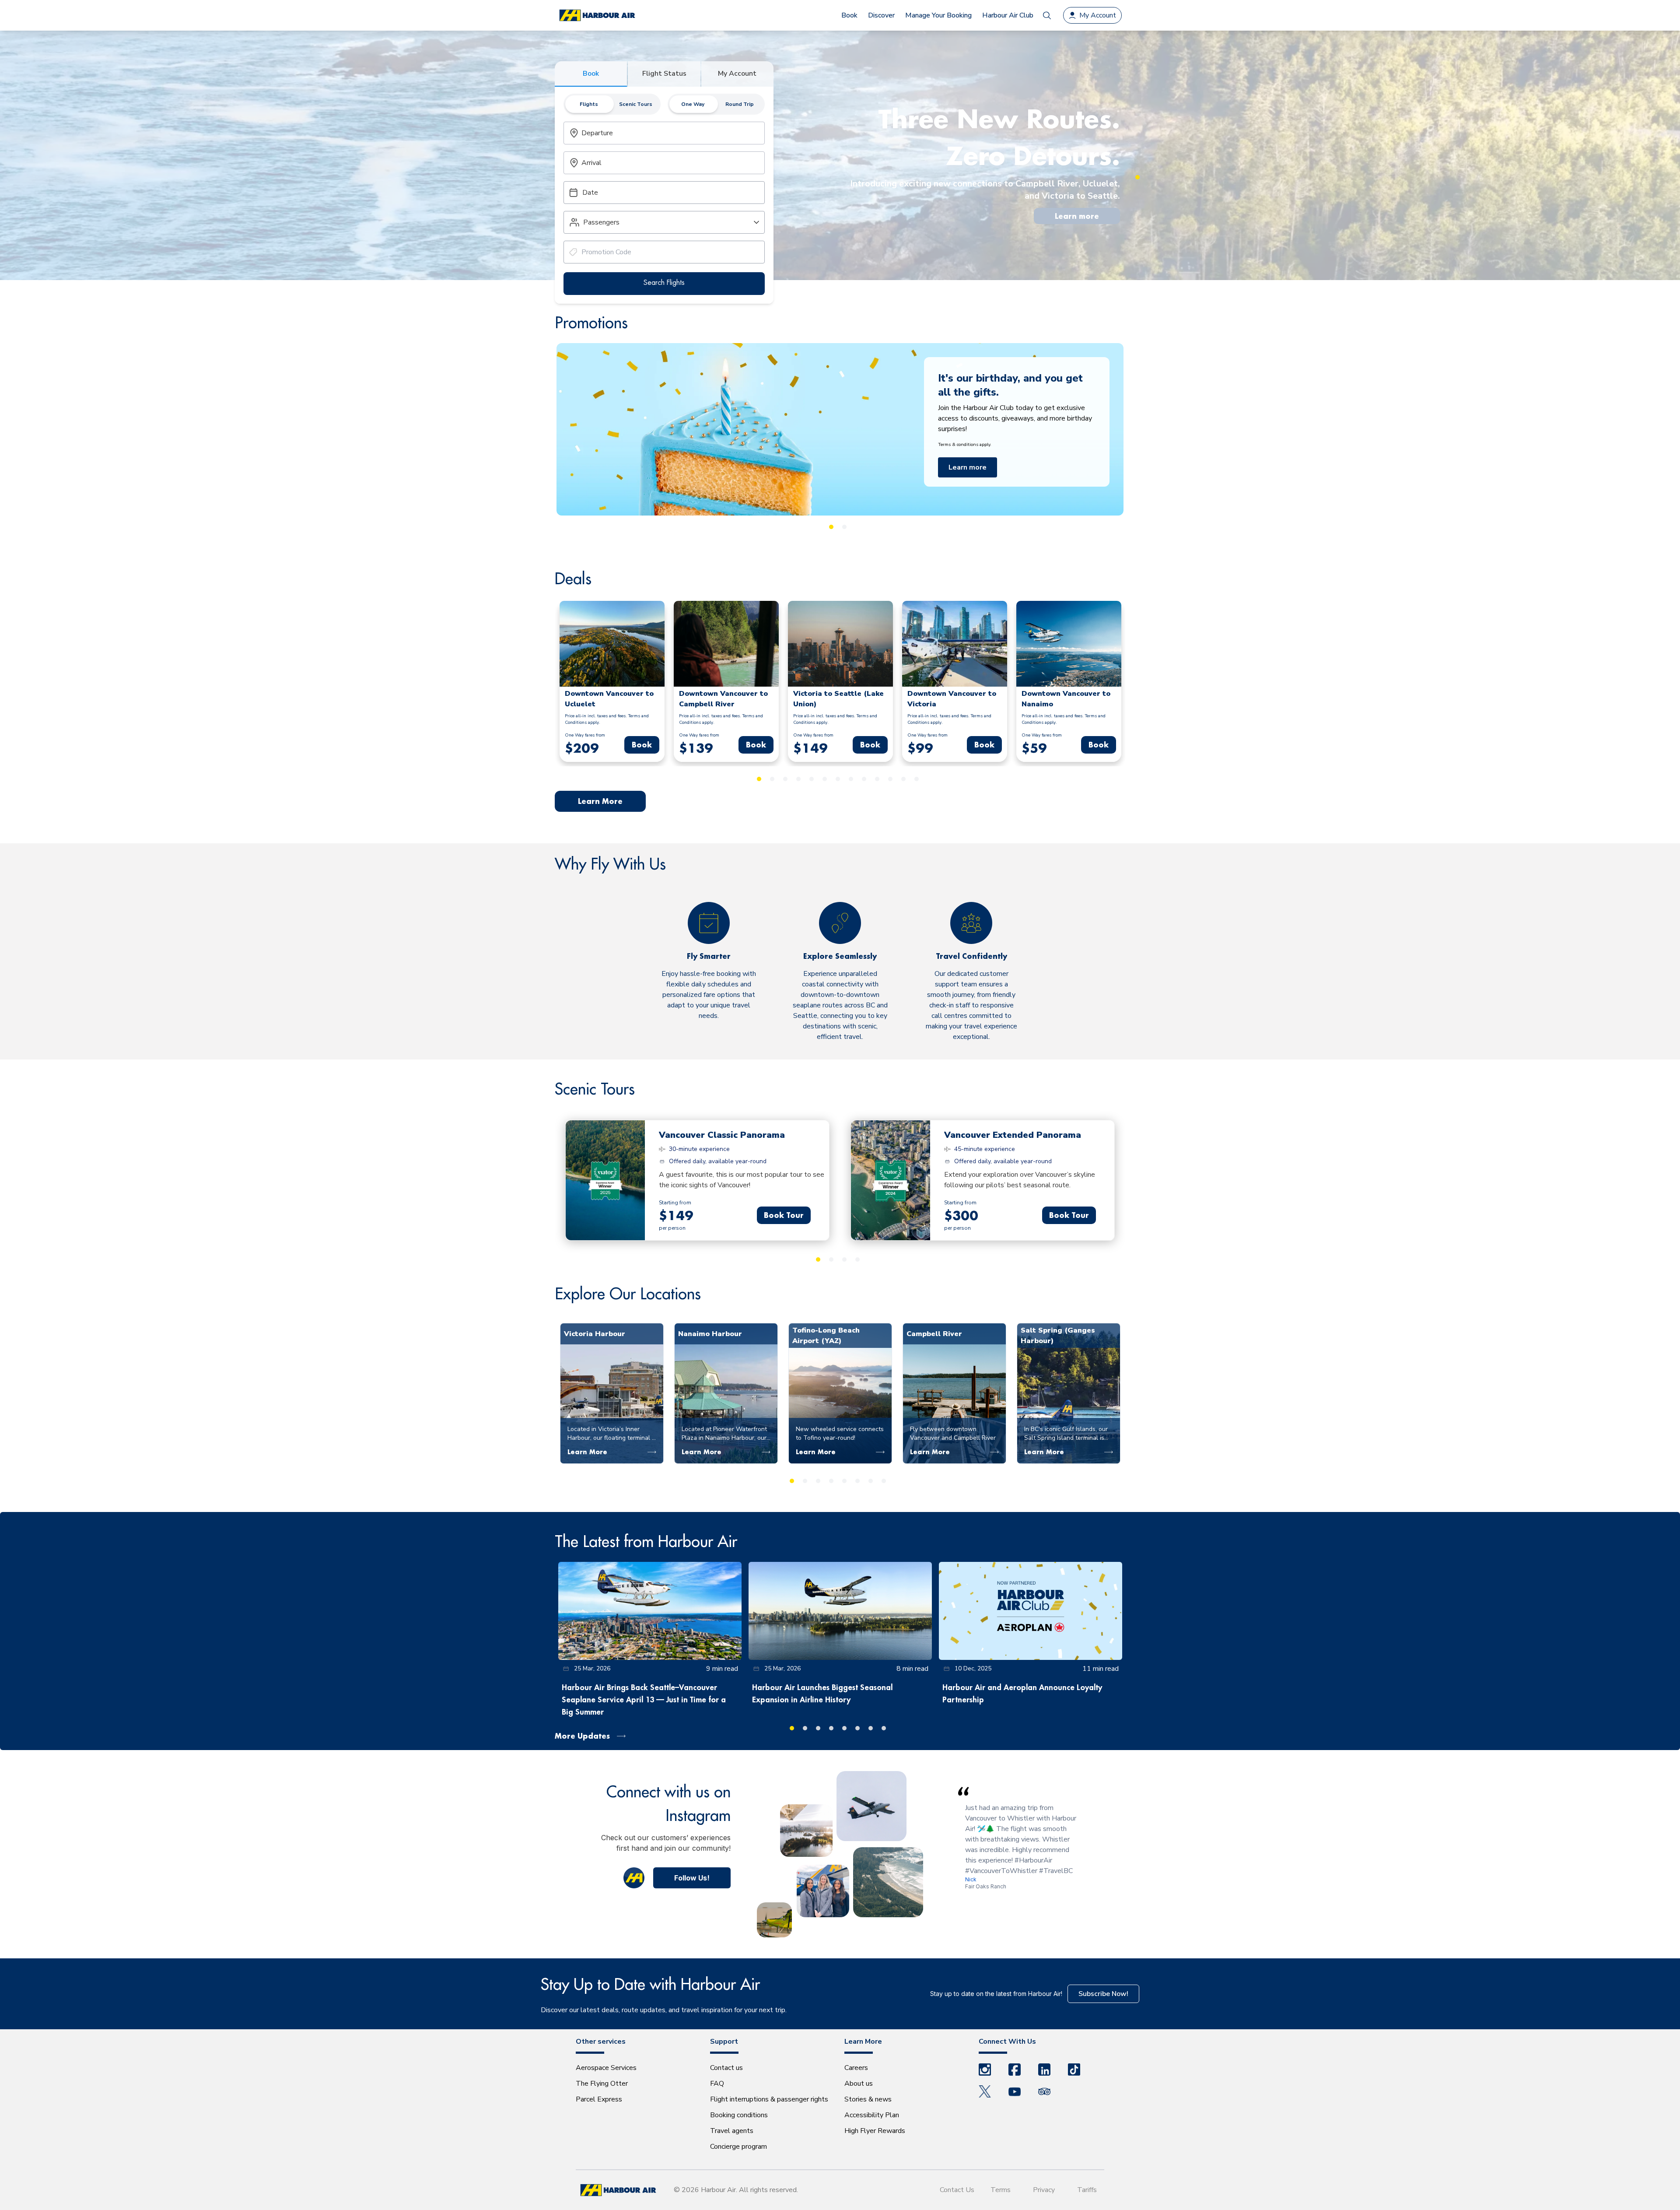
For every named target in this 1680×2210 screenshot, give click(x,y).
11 (890, 779)
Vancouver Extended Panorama (1013, 1135)
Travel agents (732, 2131)
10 (877, 779)
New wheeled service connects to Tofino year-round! (840, 1433)
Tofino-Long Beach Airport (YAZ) (826, 1336)
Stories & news (868, 2099)
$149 (676, 1215)
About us (859, 2084)
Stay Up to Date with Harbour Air (650, 1984)
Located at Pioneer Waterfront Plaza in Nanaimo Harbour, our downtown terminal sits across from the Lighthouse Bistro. (725, 1434)
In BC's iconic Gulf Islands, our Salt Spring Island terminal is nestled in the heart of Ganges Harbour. (1067, 1434)
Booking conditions (739, 2115)
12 (903, 779)
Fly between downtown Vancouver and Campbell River (953, 1433)
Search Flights (664, 282)
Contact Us (957, 2190)
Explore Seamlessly (840, 956)
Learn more (1077, 216)
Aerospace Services (606, 2068)
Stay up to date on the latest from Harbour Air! (996, 1994)
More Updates (582, 1736)
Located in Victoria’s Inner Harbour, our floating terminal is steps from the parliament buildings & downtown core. (612, 1434)
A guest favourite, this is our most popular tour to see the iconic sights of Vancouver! (742, 1180)
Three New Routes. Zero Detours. (999, 137)
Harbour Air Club (1008, 15)
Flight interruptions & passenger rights (769, 2099)
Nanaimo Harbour (710, 1334)
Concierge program (738, 2147)
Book (591, 74)
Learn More (967, 492)
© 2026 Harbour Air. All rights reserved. (736, 2190)
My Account (737, 74)
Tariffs (1087, 2190)
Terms (1001, 2190)
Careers (856, 2068)
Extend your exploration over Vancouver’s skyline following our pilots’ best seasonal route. (1020, 1180)
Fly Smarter (709, 956)
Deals (573, 578)
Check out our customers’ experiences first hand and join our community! (666, 1843)
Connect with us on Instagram (668, 1803)
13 (917, 779)
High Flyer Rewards (875, 2131)
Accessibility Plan (872, 2115)
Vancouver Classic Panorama (722, 1135)
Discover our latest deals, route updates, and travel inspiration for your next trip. (664, 2010)
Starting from (675, 1203)
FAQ (717, 2084)
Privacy (1044, 2190)
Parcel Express (599, 2099)
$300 (961, 1215)
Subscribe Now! (1103, 1994)
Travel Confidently (971, 956)
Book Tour (784, 1215)
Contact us (726, 2068)
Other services (601, 2042)
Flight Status (664, 74)
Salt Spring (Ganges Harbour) (1058, 1336)
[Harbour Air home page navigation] (597, 16)
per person (672, 1228)
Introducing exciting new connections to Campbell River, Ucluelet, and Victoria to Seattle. (985, 190)
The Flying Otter (602, 2084)
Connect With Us (1007, 2042)
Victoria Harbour (595, 1334)
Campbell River (934, 1334)
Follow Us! (692, 1878)
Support (724, 2042)
